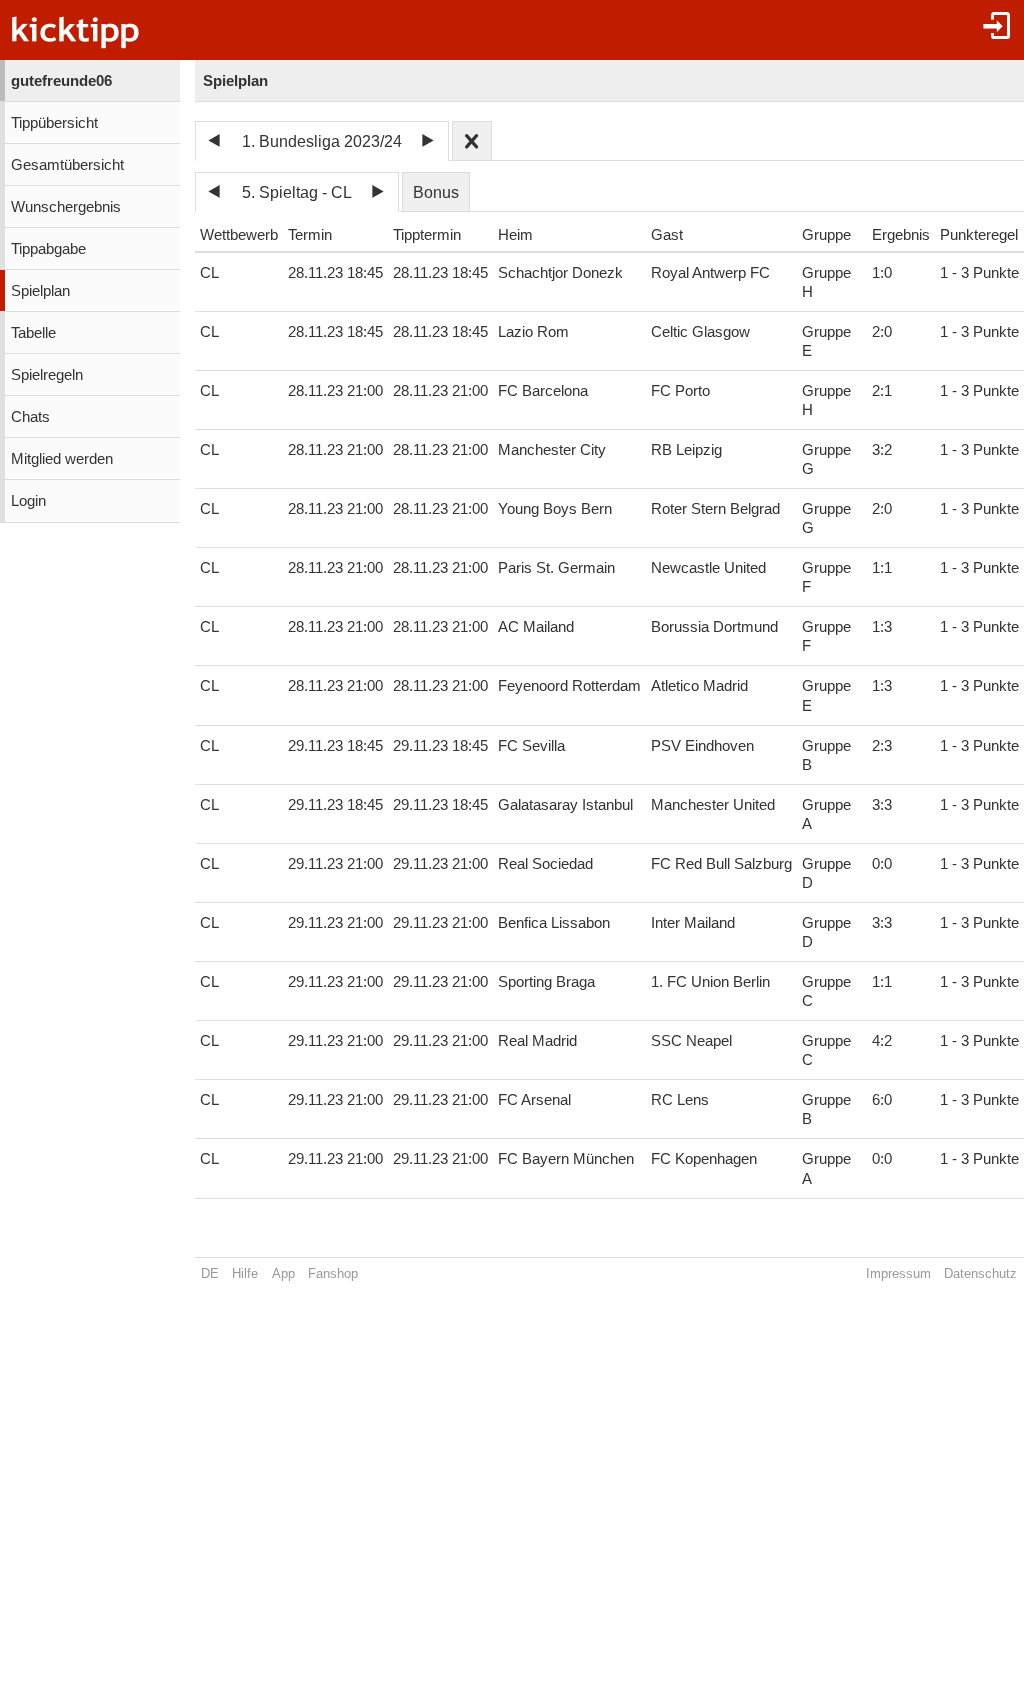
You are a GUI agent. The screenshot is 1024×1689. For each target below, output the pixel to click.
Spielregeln (47, 375)
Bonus (436, 192)
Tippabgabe (48, 249)
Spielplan (40, 291)
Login (28, 501)
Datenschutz (980, 1273)
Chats (30, 417)
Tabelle (33, 333)
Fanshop (333, 1273)
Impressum (898, 1273)
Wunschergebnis (66, 207)
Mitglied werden (62, 459)
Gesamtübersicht (67, 165)
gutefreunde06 (61, 81)
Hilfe (245, 1273)
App (283, 1273)
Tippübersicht (54, 123)
